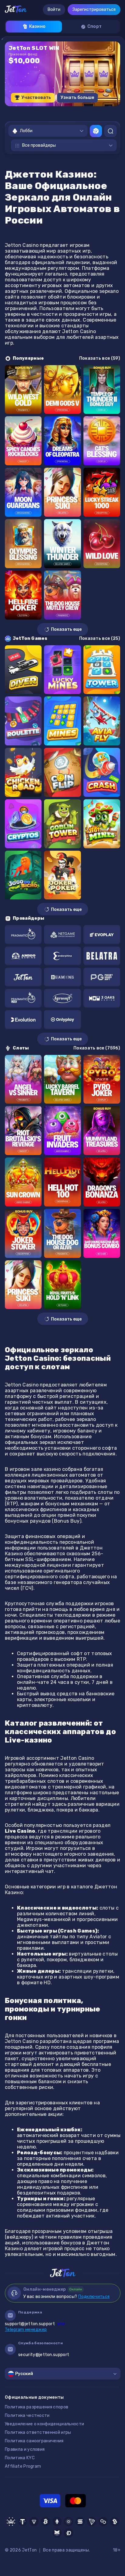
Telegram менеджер (26, 2330)
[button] (43, 112)
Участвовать (36, 98)
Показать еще (66, 629)
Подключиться (94, 2297)
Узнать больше (77, 98)
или (35, 2324)
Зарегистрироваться (94, 10)
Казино (37, 26)
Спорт (95, 26)
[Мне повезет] (96, 131)
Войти (54, 10)
